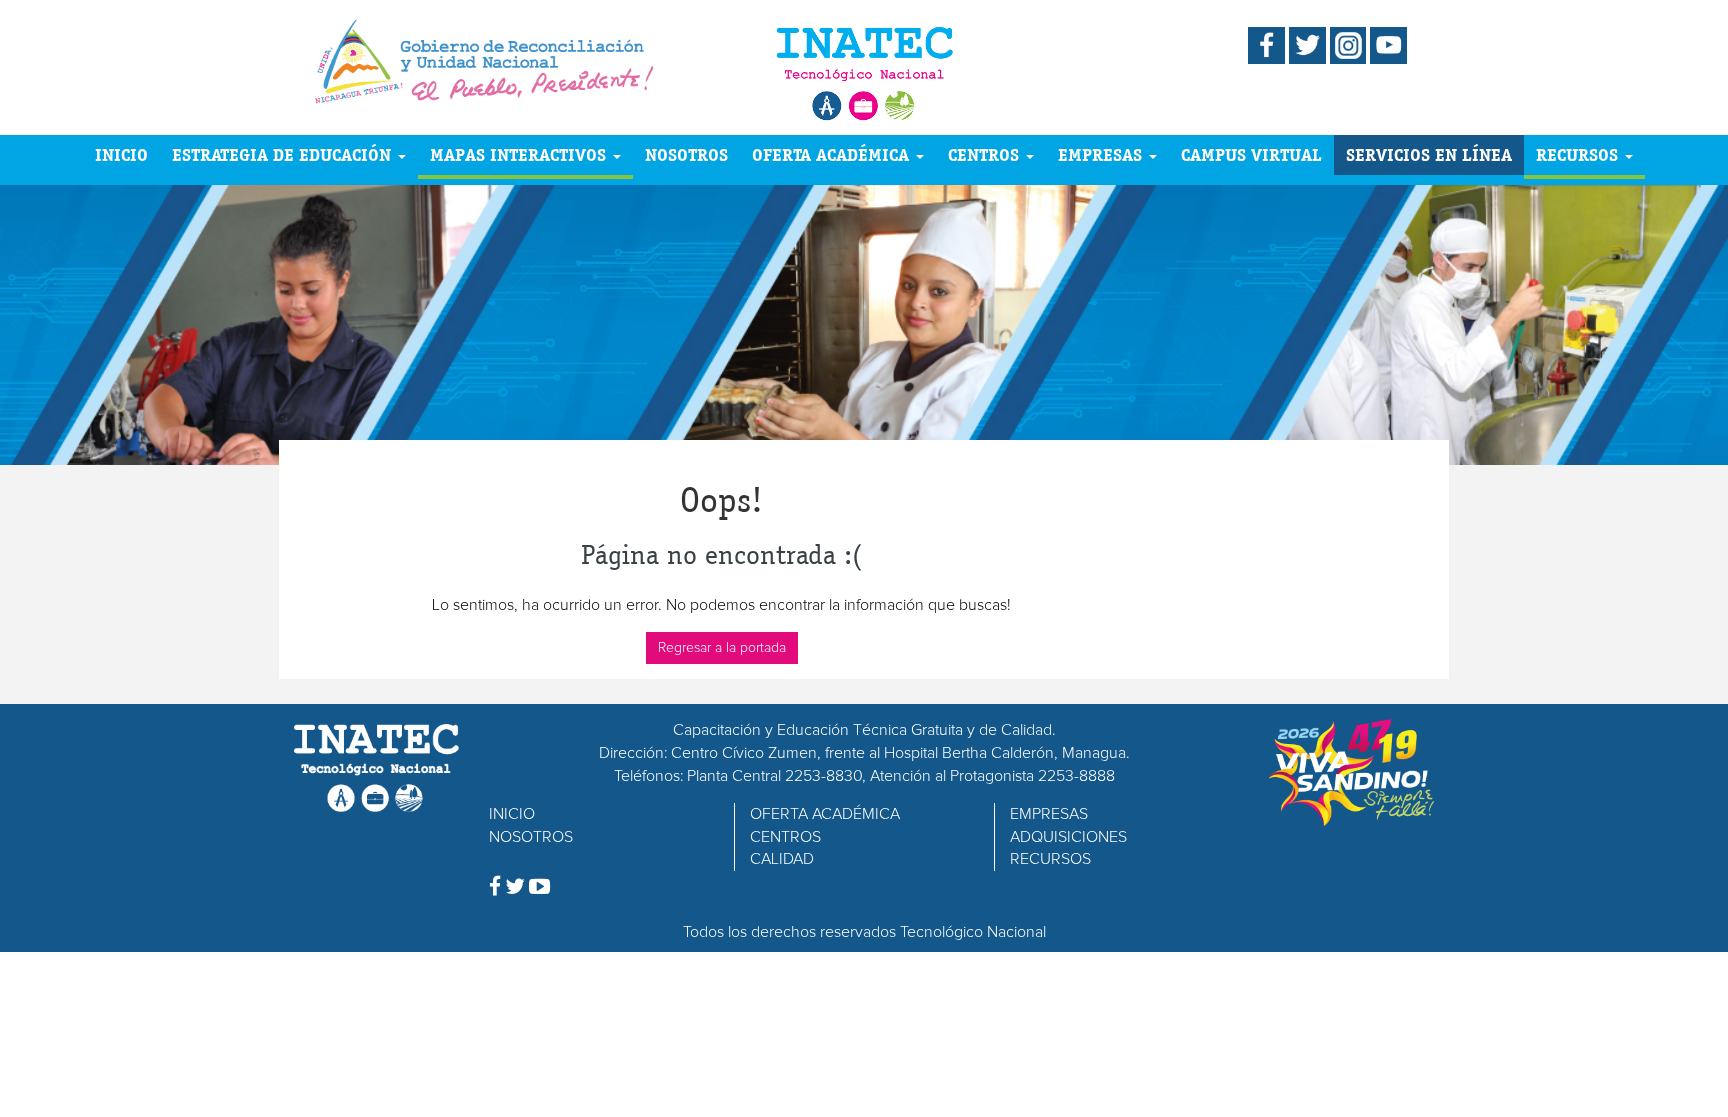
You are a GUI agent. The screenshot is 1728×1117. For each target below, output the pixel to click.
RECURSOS (1579, 154)
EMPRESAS (1102, 154)
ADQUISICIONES (1068, 837)
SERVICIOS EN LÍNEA (1429, 154)
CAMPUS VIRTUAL (1251, 154)
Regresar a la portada (722, 648)
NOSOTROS (686, 154)
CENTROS (986, 154)
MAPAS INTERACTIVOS (520, 154)
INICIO (121, 154)
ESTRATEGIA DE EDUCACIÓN (284, 154)
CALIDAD (782, 859)
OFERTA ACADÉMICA (833, 154)
